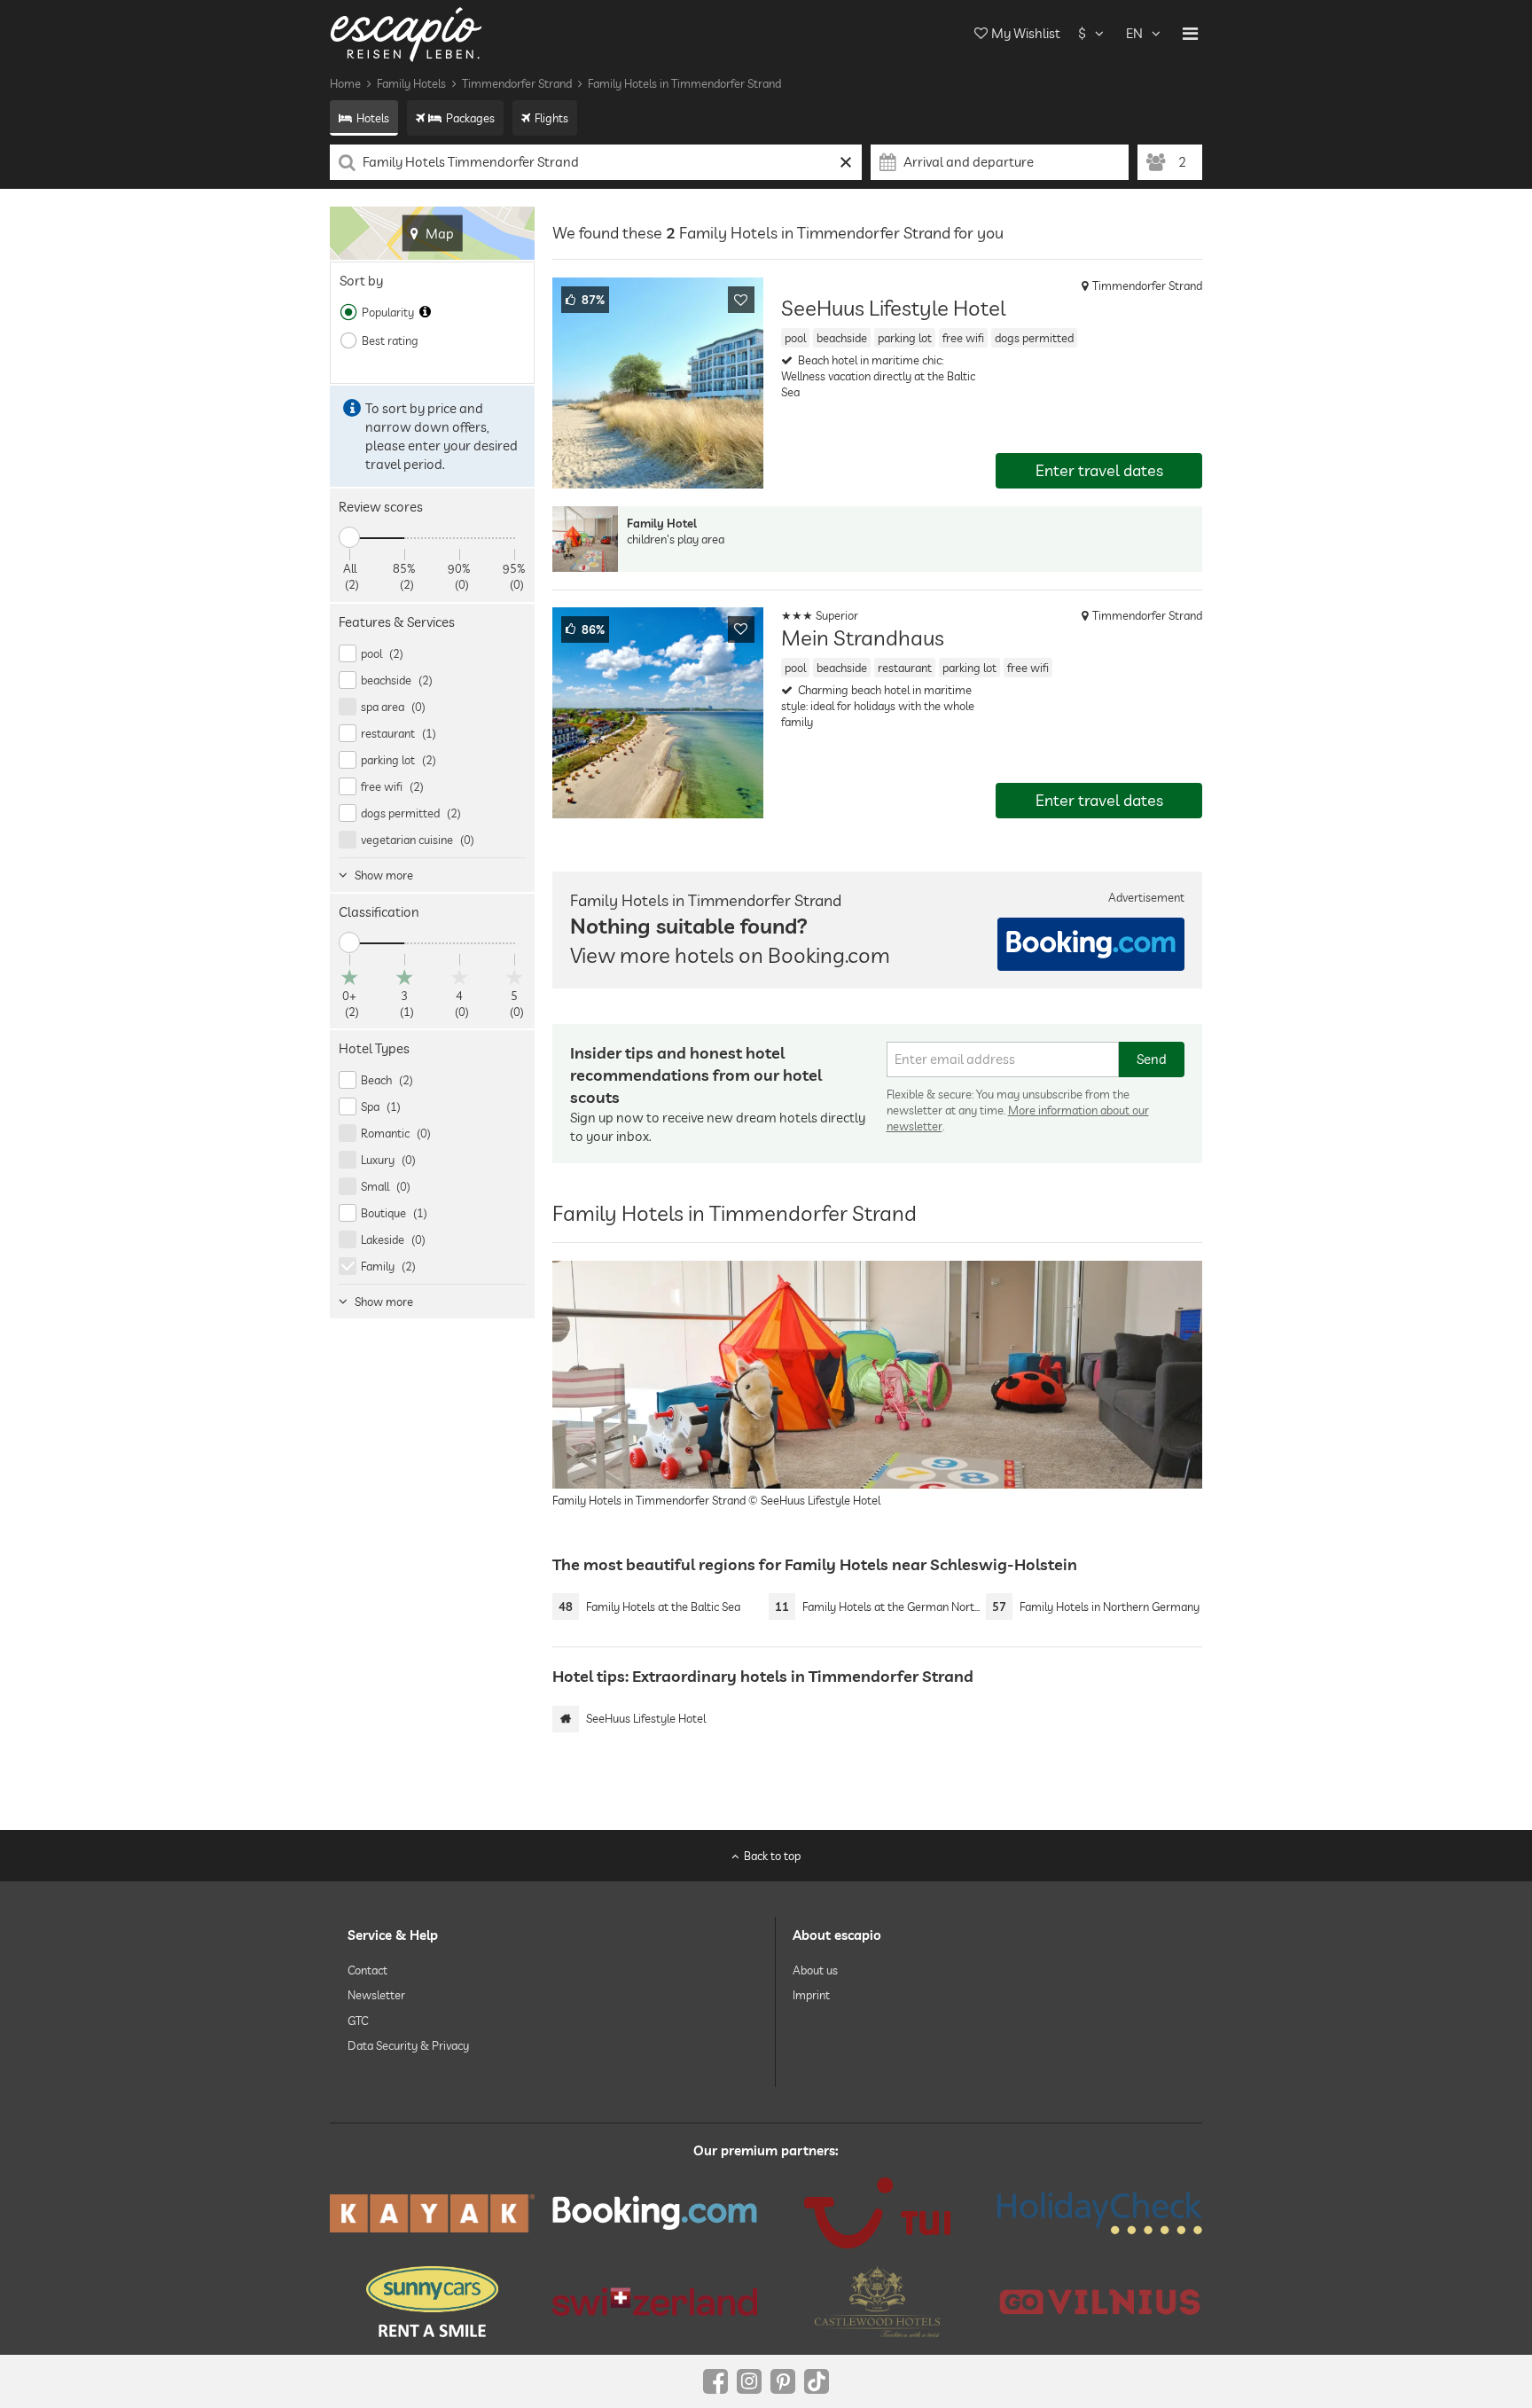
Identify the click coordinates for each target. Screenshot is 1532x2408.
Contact (367, 1970)
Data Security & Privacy (408, 2045)
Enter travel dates (1099, 470)
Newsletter (376, 1995)
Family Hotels (411, 83)
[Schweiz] (655, 2302)
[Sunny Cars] (432, 2302)
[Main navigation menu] (1190, 34)
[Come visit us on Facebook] (715, 2381)
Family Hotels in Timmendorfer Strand (684, 83)
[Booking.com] (655, 2213)
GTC (358, 2020)
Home (345, 83)
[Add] (741, 300)
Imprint (811, 1995)
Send (1152, 1059)
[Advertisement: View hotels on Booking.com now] (1091, 944)
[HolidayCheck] (1100, 2213)
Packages (470, 118)
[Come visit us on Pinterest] (783, 2381)
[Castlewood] (877, 2302)
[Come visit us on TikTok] (817, 2381)
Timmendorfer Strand (517, 83)
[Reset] (846, 162)
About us (815, 1970)
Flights (551, 118)
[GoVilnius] (1100, 2301)
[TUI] (877, 2213)
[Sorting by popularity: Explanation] (425, 312)
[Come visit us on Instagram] (749, 2381)
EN (1134, 33)
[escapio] (406, 33)
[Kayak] (432, 2213)
